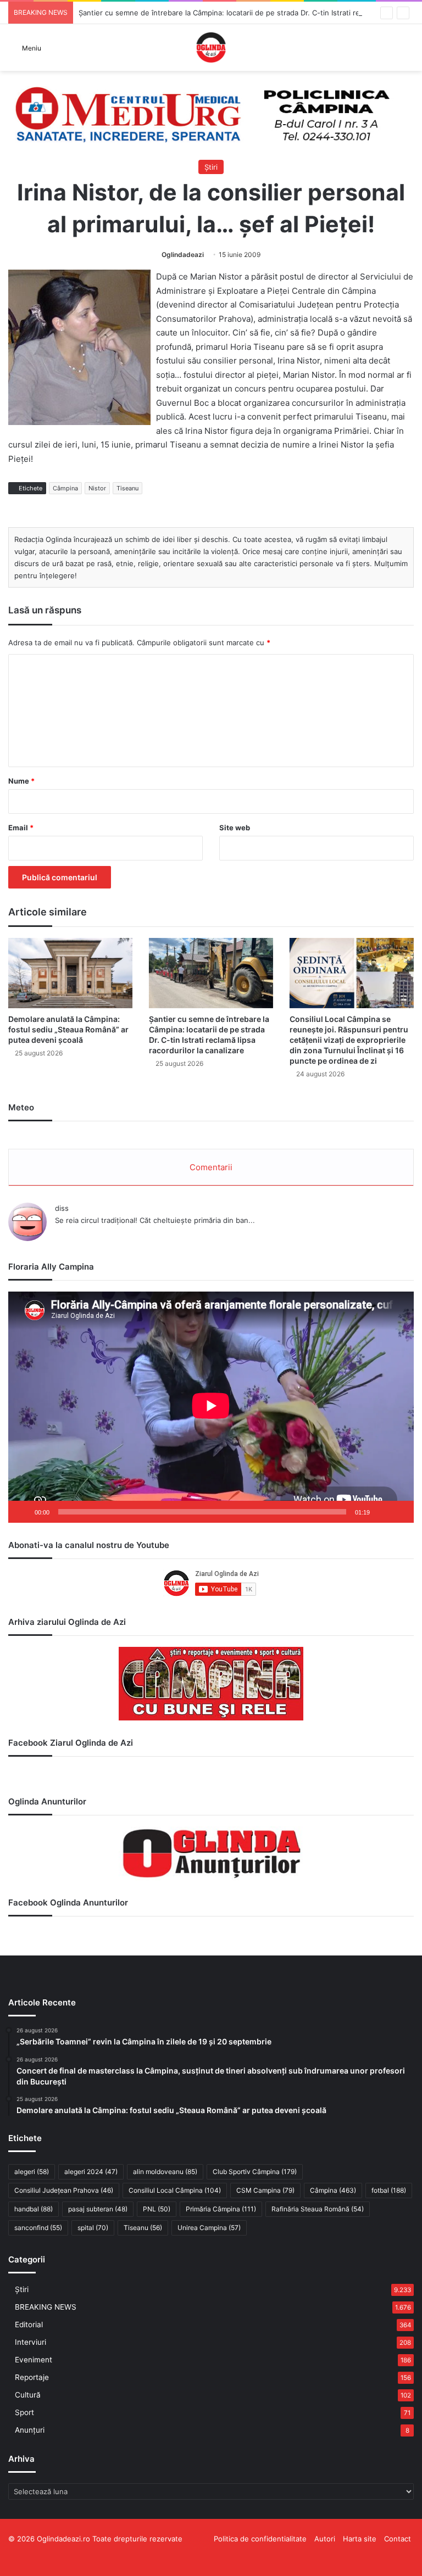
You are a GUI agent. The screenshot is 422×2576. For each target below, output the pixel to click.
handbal (34, 2209)
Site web (235, 828)
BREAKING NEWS (46, 2307)
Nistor (97, 488)
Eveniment (34, 2360)
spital (93, 2228)
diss (62, 1208)
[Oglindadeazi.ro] (211, 48)
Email (21, 828)
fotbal (389, 2190)
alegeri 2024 (91, 2172)
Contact (398, 2539)
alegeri (32, 2172)
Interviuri (30, 2342)
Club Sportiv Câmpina (255, 2172)
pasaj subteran (98, 2209)
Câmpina (65, 488)
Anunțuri (30, 2430)
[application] (211, 1407)
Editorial (29, 2324)
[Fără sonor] (382, 1512)
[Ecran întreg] (399, 1512)
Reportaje (32, 2377)
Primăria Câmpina (221, 2209)
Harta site (360, 2539)
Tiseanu (127, 488)
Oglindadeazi (183, 255)
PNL (157, 2209)
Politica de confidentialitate (260, 2539)
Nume (21, 781)
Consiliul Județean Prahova (64, 2190)
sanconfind (38, 2228)
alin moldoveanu (165, 2172)
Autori (325, 2539)
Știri (211, 167)
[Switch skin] (408, 51)
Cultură (28, 2395)
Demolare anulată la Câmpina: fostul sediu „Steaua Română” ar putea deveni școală (68, 1029)
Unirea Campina (209, 2228)
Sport (24, 2412)
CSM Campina (265, 2190)
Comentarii (211, 1167)
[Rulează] (23, 1512)
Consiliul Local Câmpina (175, 2190)
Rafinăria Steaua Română (318, 2209)
